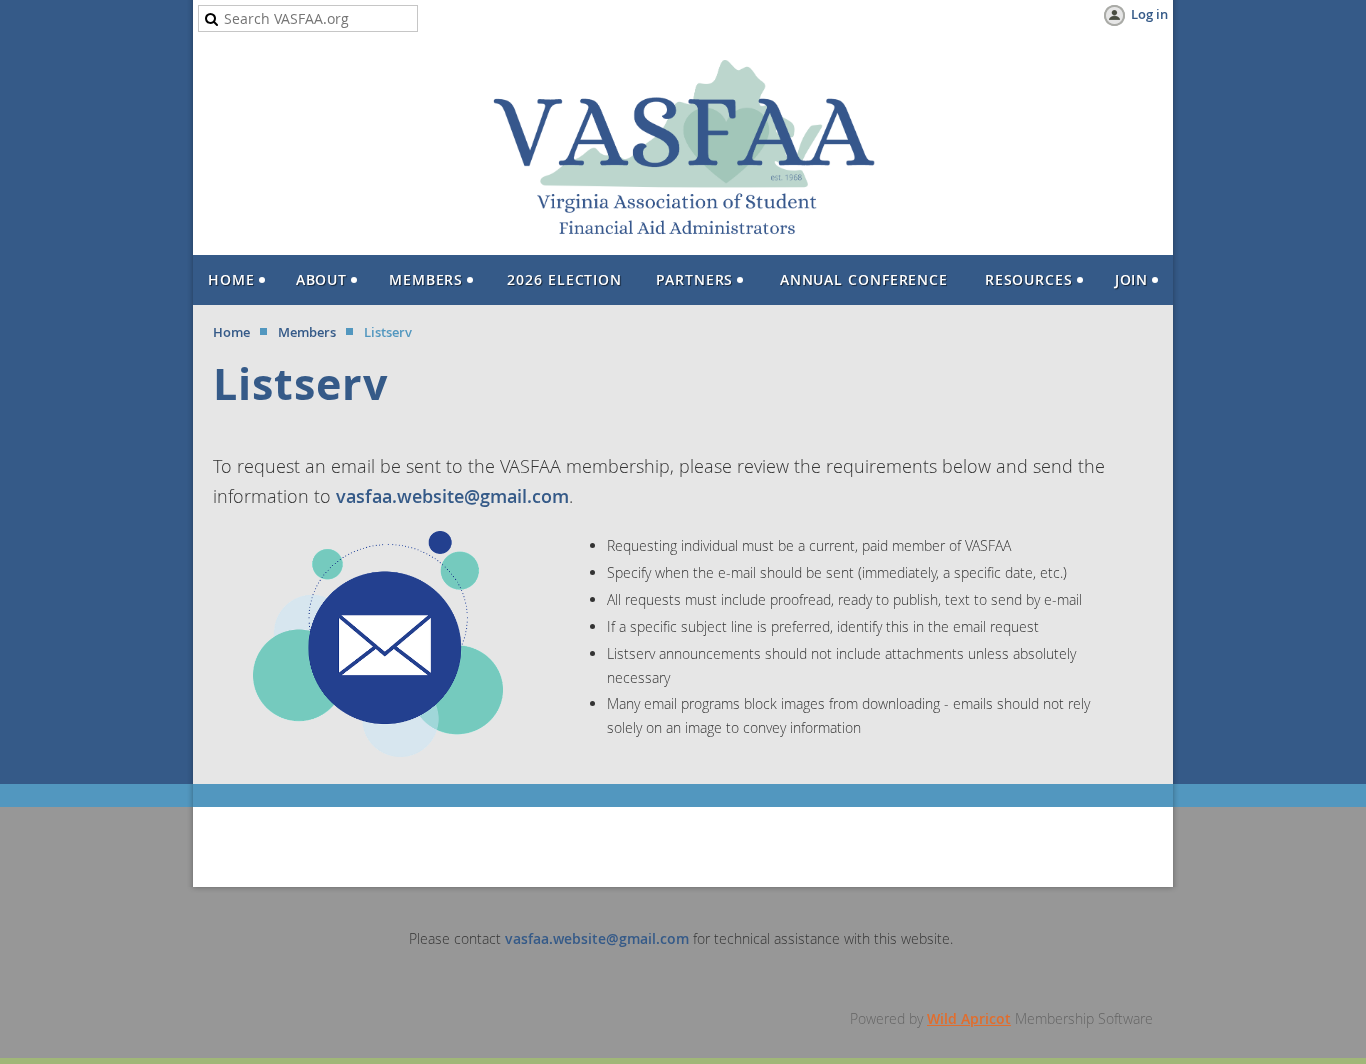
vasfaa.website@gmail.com (452, 496)
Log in (1149, 14)
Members (307, 332)
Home (231, 332)
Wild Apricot (969, 1018)
